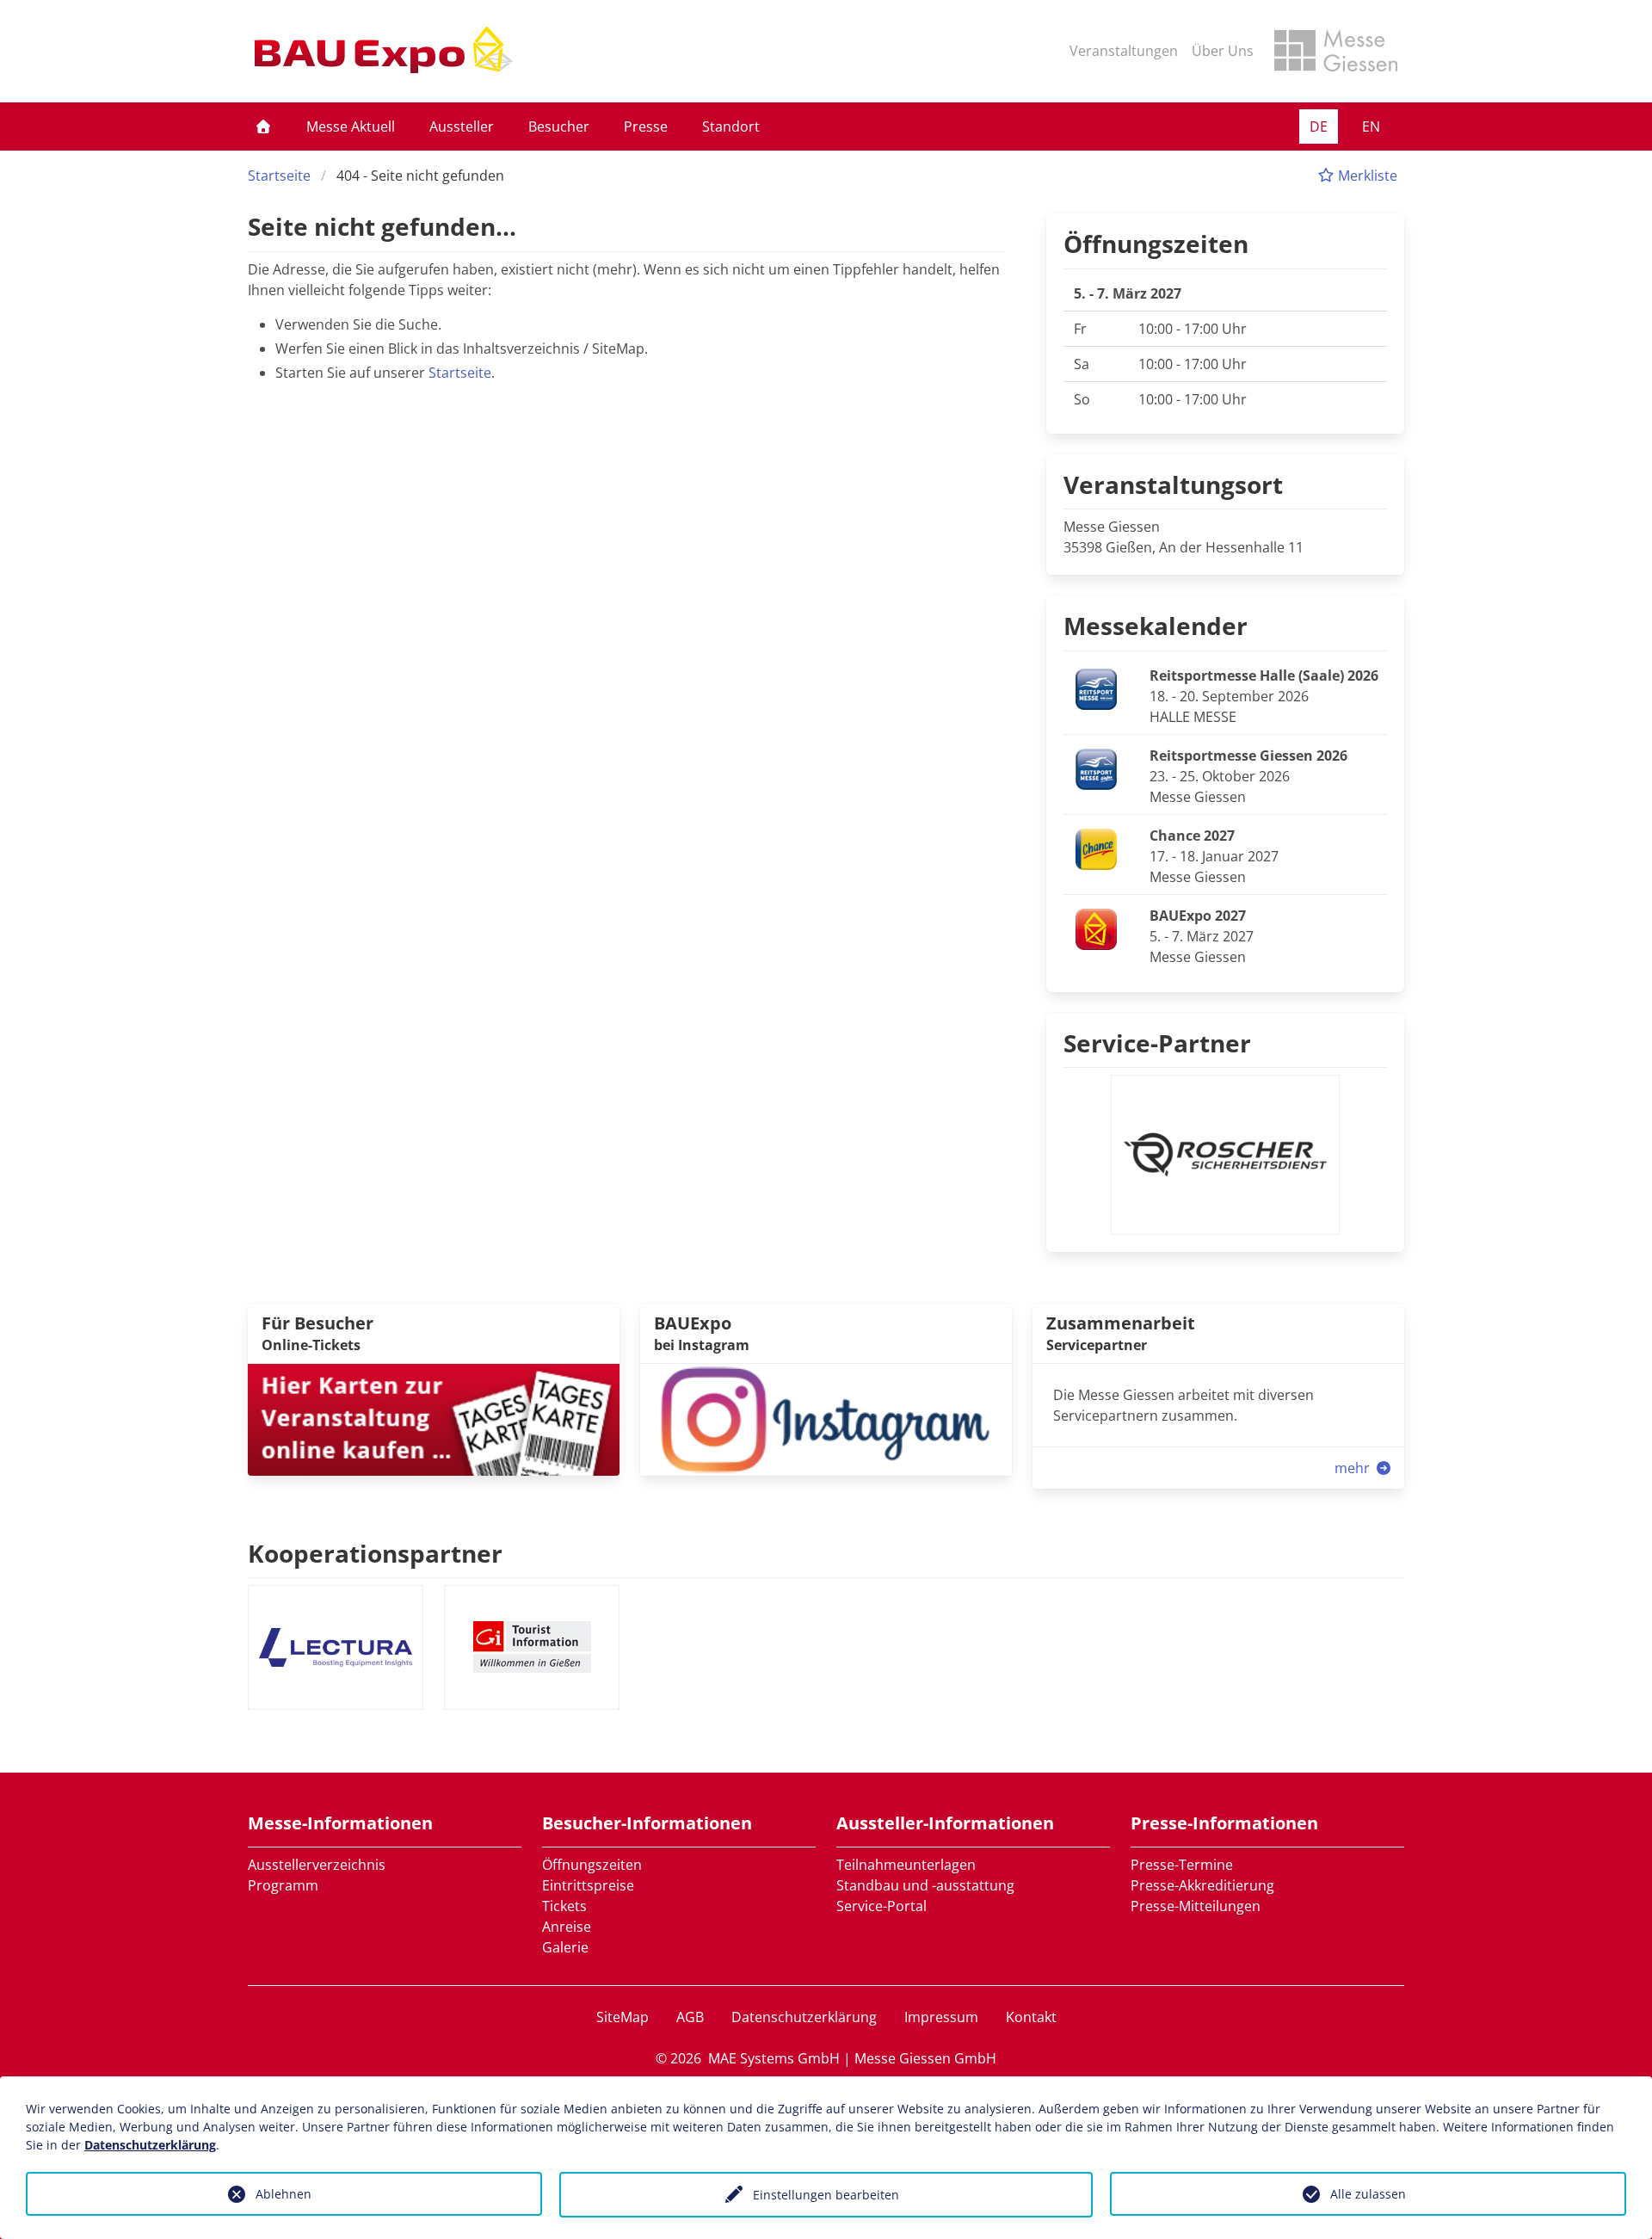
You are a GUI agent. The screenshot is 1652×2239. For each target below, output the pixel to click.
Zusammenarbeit (1121, 1323)
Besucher (559, 126)
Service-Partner (1157, 1043)
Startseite (279, 176)
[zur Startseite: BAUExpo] (384, 51)
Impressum (941, 2017)
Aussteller (462, 126)
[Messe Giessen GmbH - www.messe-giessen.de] (1336, 51)
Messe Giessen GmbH (925, 2058)
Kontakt (1031, 2017)
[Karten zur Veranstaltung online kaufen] (434, 1418)
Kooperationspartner (375, 1553)
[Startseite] (263, 126)
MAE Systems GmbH (774, 2058)
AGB (690, 2017)
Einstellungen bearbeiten (826, 2195)
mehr (1354, 1468)
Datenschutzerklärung (804, 2017)
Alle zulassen (1368, 2194)
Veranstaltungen (1124, 51)
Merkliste (1366, 176)
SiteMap (623, 2017)
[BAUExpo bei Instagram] (826, 1418)
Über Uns (1223, 51)
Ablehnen (284, 2194)
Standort (731, 126)
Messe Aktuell (351, 126)
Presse (646, 126)
